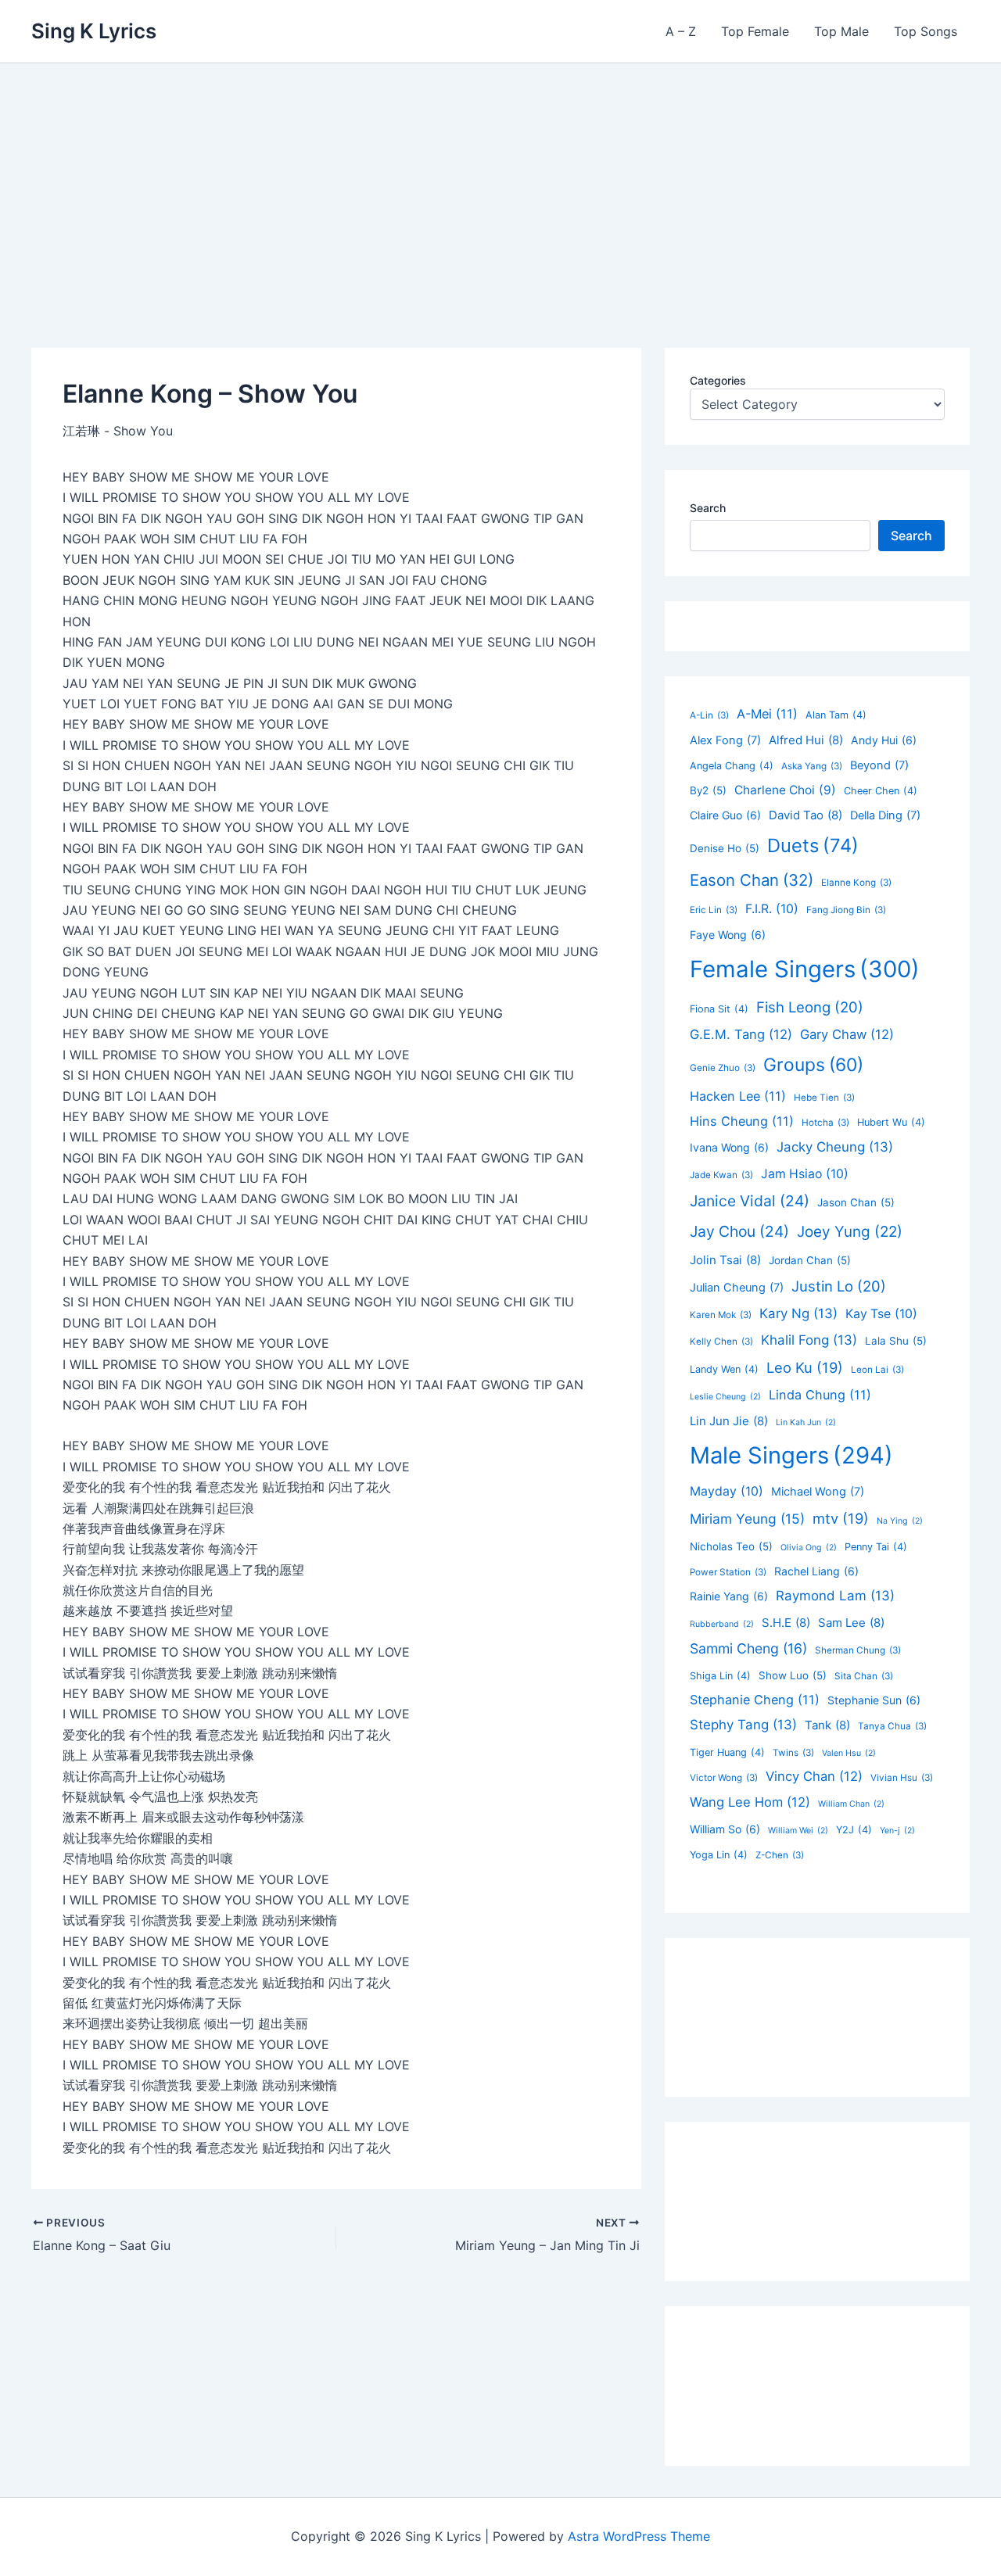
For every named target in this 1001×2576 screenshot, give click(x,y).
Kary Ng (798, 1313)
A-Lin (709, 715)
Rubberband (722, 1624)
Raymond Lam (835, 1596)
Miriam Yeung (747, 1519)
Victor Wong (724, 1778)
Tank (827, 1725)
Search (708, 508)
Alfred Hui (806, 740)
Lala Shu (896, 1341)
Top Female (755, 31)
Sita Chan (864, 1676)
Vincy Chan (814, 1776)
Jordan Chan (810, 1260)
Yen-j (897, 1831)
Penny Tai (876, 1547)
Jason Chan (856, 1202)
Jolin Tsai (725, 1260)
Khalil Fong (809, 1340)
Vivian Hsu (902, 1778)
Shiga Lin (720, 1676)
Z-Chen (780, 1855)
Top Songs (926, 31)
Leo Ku (805, 1367)
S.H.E (786, 1623)
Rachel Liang (816, 1571)
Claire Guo (725, 815)
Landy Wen (724, 1369)
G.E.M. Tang (741, 1034)
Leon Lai (877, 1370)
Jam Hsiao (805, 1174)
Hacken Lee (738, 1096)
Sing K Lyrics (94, 31)
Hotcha (825, 1123)
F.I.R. (772, 909)
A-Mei (767, 714)
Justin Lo (839, 1286)
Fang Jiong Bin (846, 910)
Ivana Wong (729, 1147)
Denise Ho (725, 848)
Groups (813, 1065)
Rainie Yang (729, 1596)
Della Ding (885, 815)
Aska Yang (812, 766)
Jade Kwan (721, 1175)
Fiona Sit (719, 1009)
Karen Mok (721, 1315)
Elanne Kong (856, 883)
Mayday (727, 1491)
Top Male (841, 31)
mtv (841, 1518)
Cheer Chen (881, 791)
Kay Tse (881, 1314)
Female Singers (805, 969)
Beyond (879, 765)
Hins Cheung (742, 1121)
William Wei (798, 1831)
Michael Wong (818, 1492)
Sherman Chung (858, 1650)
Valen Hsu (849, 1753)
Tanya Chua (892, 1726)
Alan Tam (836, 715)
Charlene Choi (785, 790)
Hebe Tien (824, 1098)
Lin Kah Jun (806, 1422)
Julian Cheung (737, 1288)
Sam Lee (851, 1623)
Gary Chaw (847, 1034)
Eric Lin (714, 910)
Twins (793, 1753)
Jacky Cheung (835, 1147)
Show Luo (793, 1675)
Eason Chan (752, 880)
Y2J (854, 1830)
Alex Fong (725, 740)
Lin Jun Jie (729, 1421)
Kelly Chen (721, 1342)
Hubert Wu (891, 1122)
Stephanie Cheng (755, 1700)
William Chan (851, 1804)
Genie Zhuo (723, 1068)
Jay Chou (739, 1231)
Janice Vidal (750, 1201)
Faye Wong (728, 935)
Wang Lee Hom (750, 1802)
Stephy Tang (743, 1725)
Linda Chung (820, 1395)
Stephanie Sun (874, 1700)
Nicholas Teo (731, 1546)
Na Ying (900, 1521)
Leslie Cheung (725, 1397)
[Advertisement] (500, 181)
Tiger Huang (727, 1752)
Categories (718, 380)
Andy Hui (884, 740)
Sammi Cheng (748, 1648)
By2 (708, 790)
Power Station (728, 1572)
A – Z (681, 31)
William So (725, 1829)
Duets (813, 846)
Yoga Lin (719, 1855)
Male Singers (791, 1455)
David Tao (805, 815)
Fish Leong (810, 1007)
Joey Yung (850, 1232)
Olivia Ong (809, 1548)
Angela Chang (732, 766)
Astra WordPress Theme (639, 2536)
